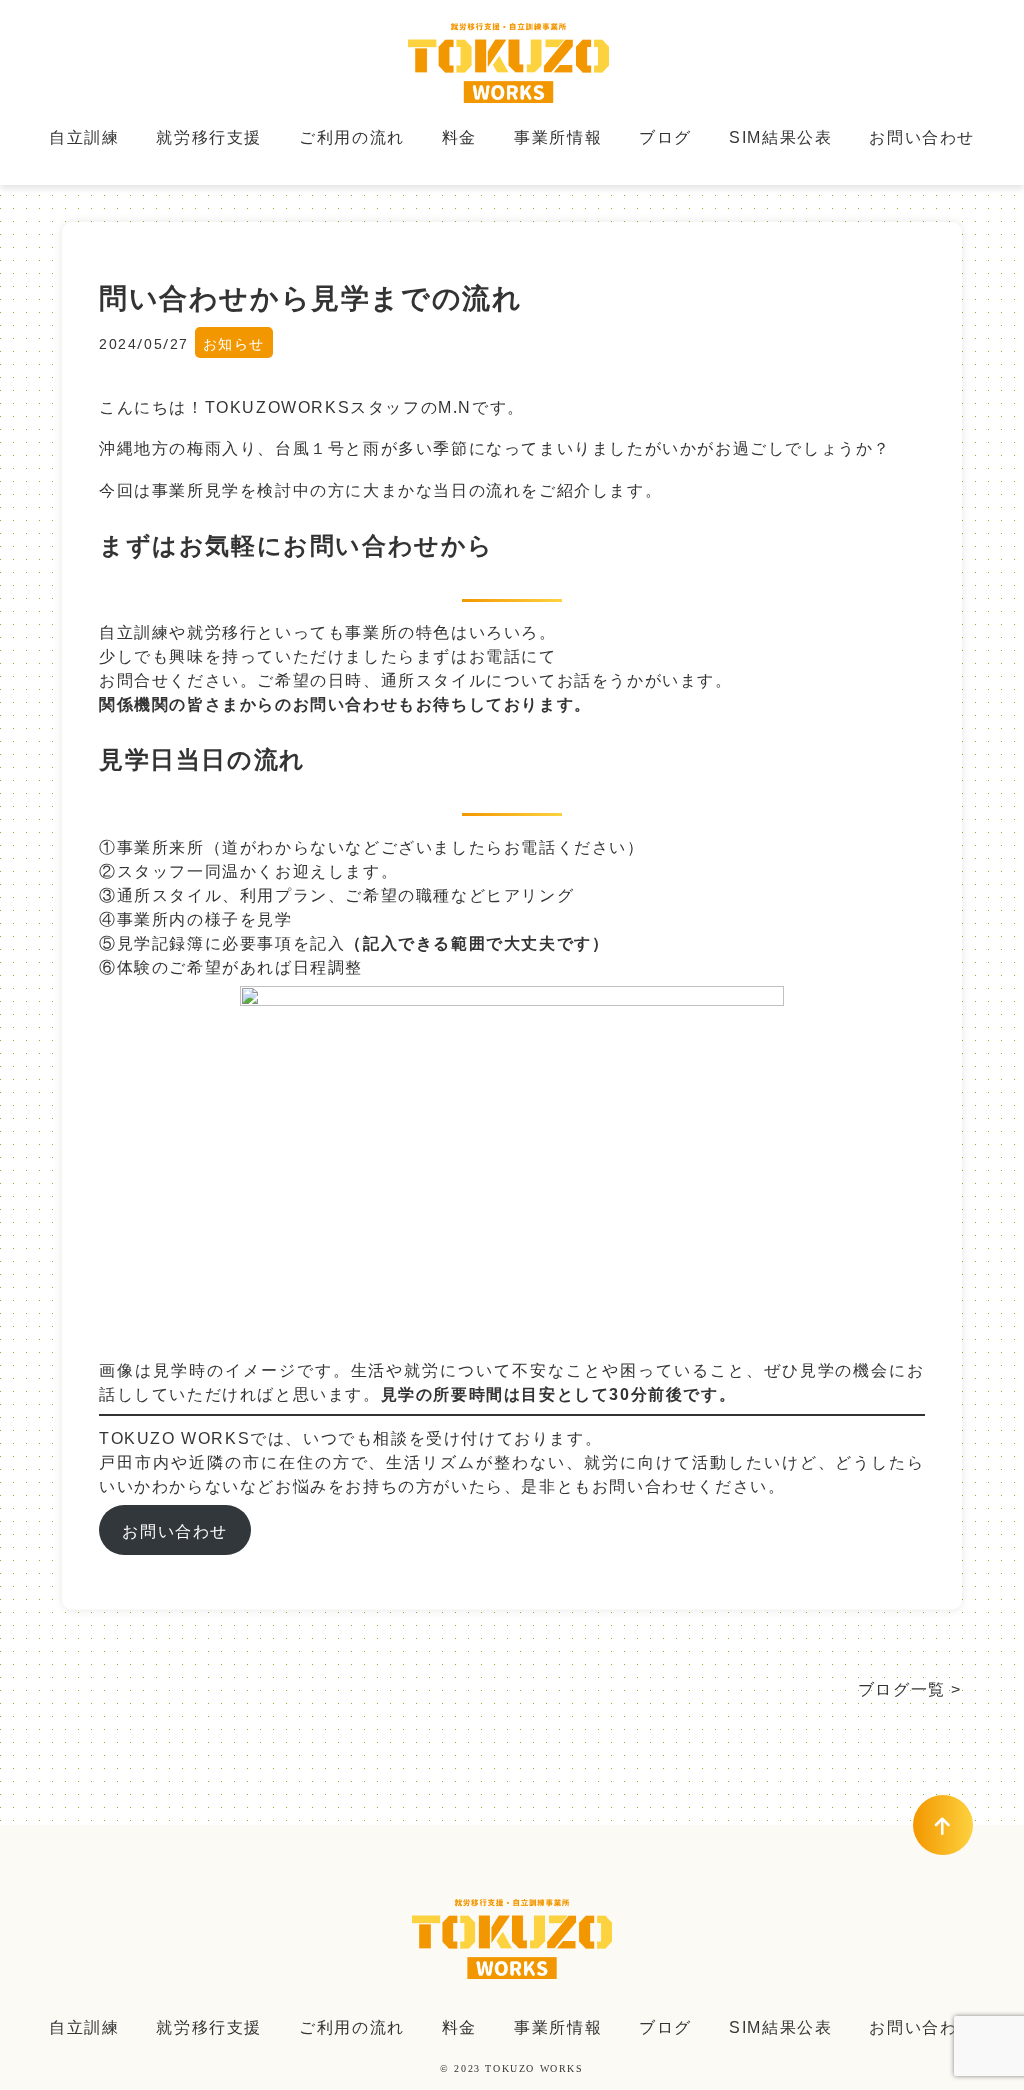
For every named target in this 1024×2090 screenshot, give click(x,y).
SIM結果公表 (780, 136)
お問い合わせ (922, 136)
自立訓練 (84, 136)
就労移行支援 (209, 136)
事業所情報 (558, 136)
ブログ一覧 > (910, 1688)
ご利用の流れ (352, 136)
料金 (459, 136)
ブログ (665, 136)
